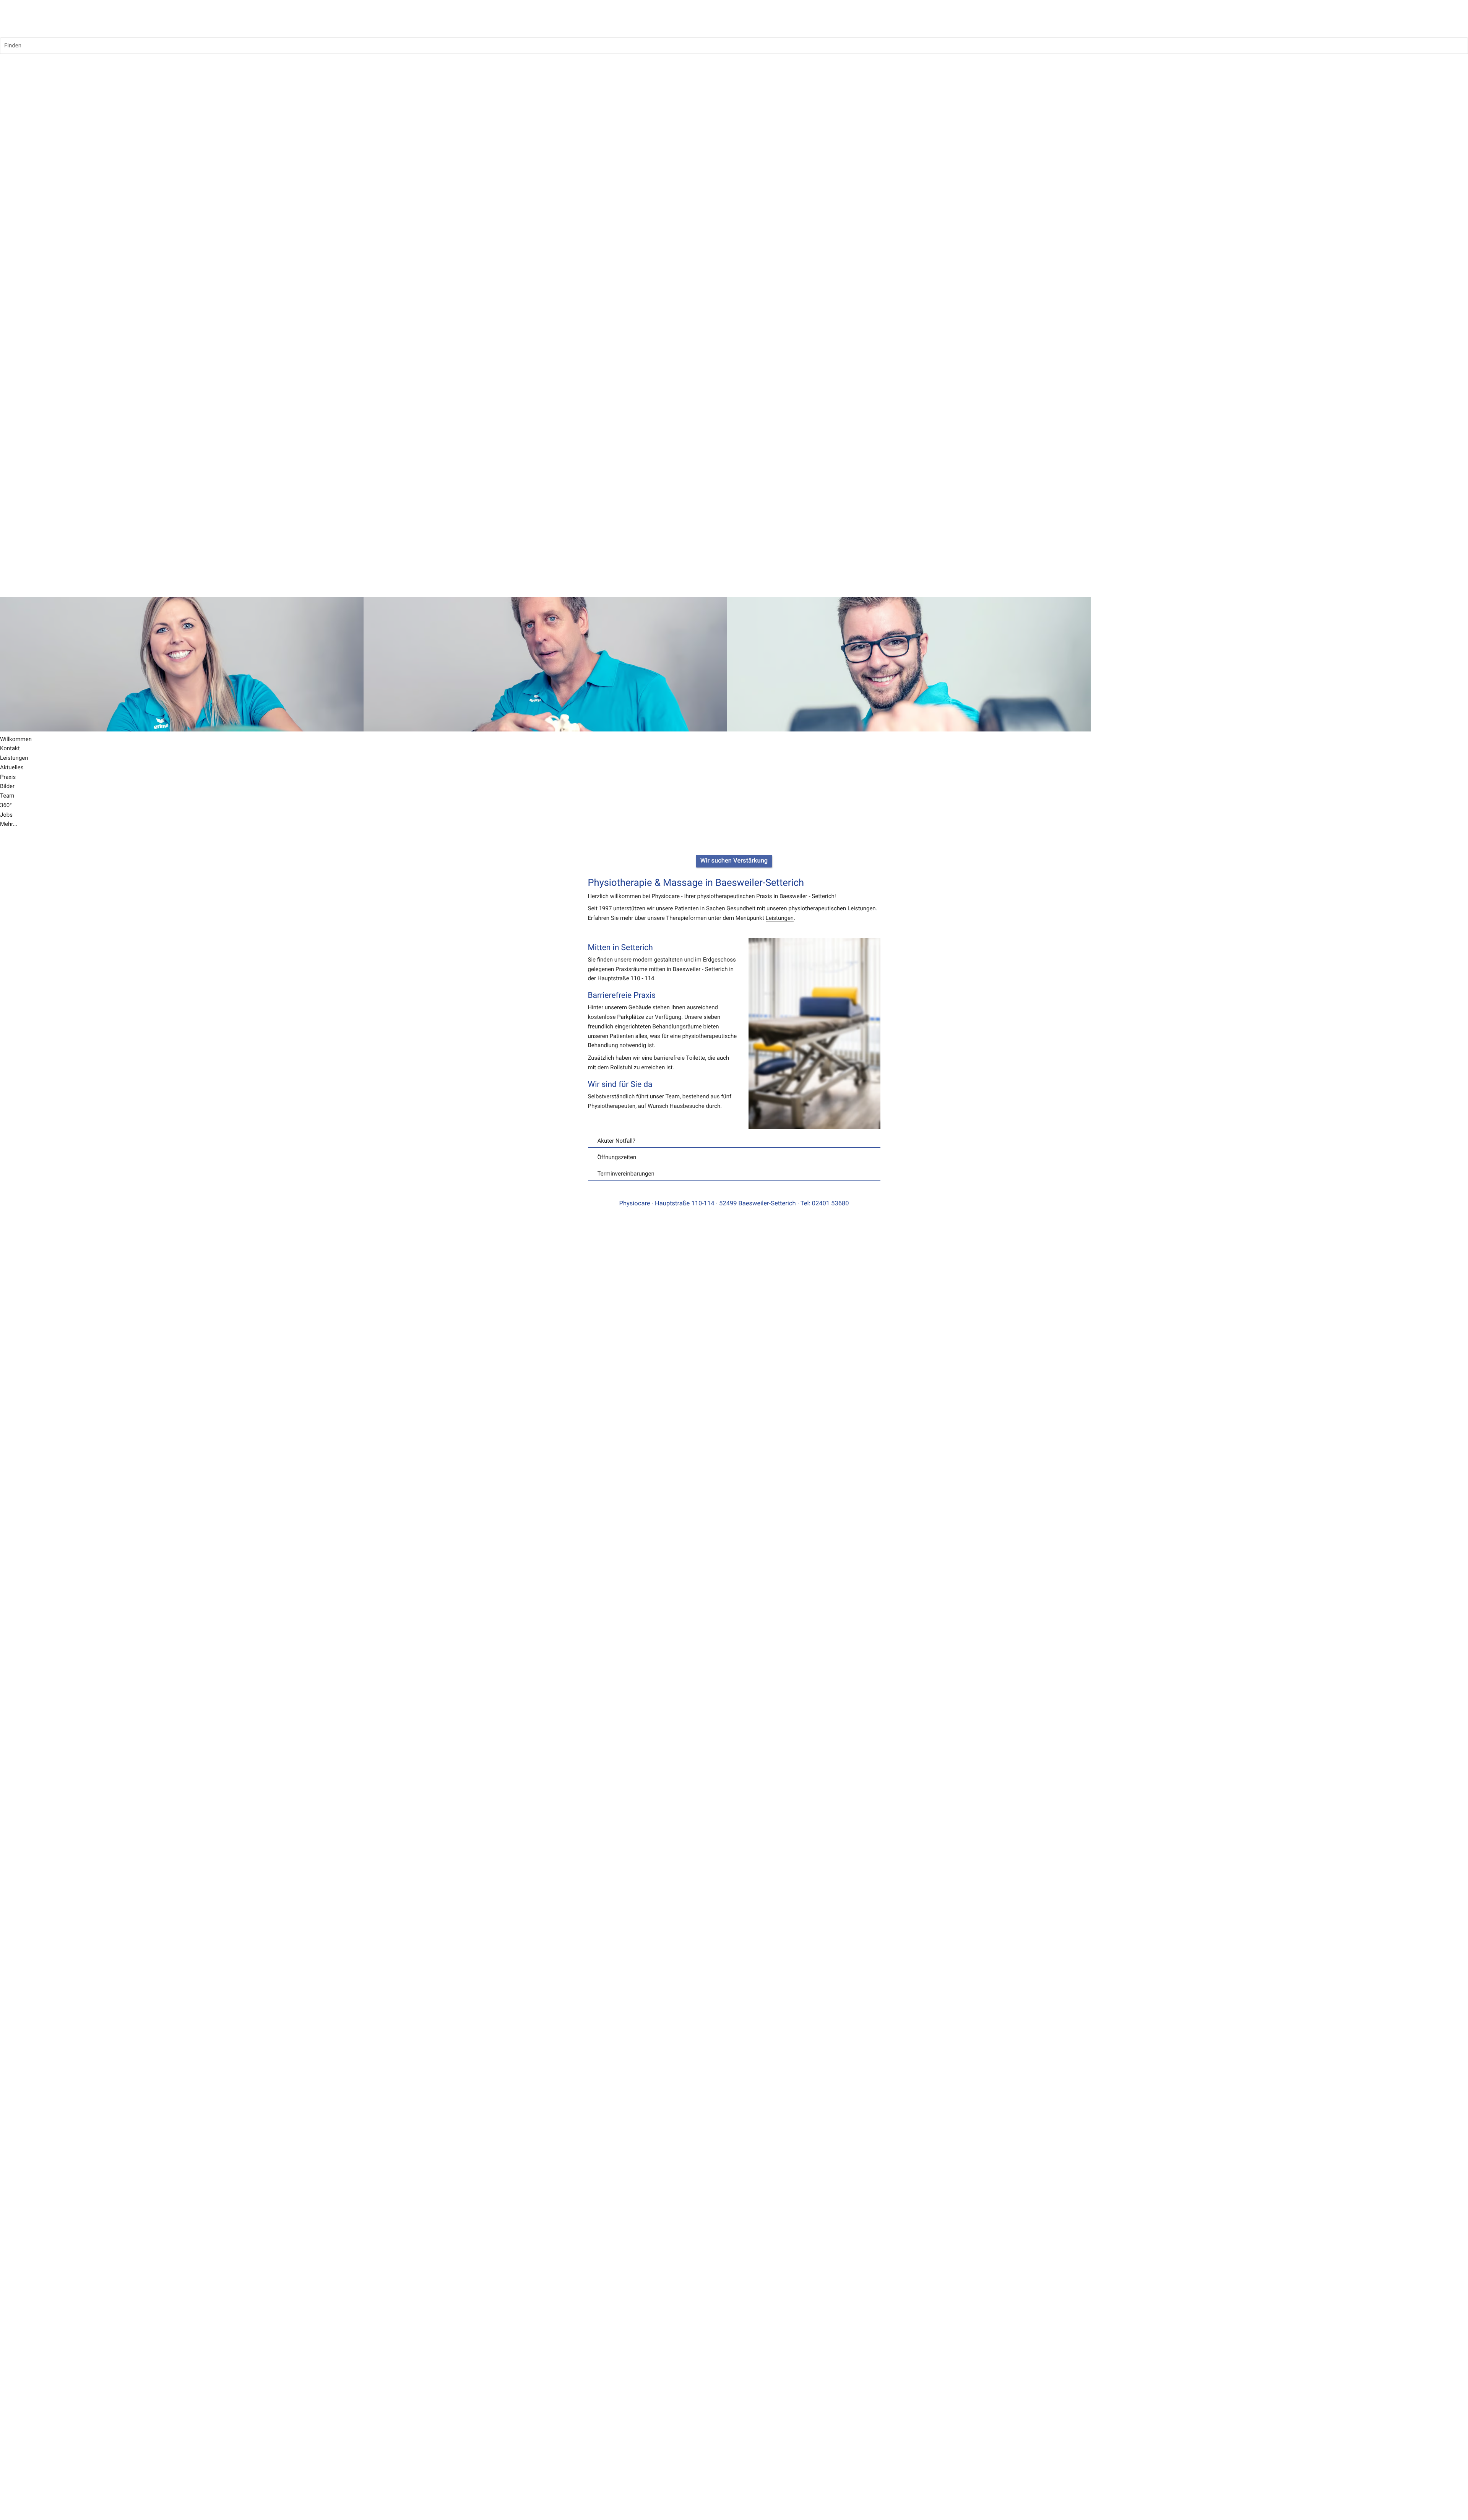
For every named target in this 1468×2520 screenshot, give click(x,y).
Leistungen (780, 918)
